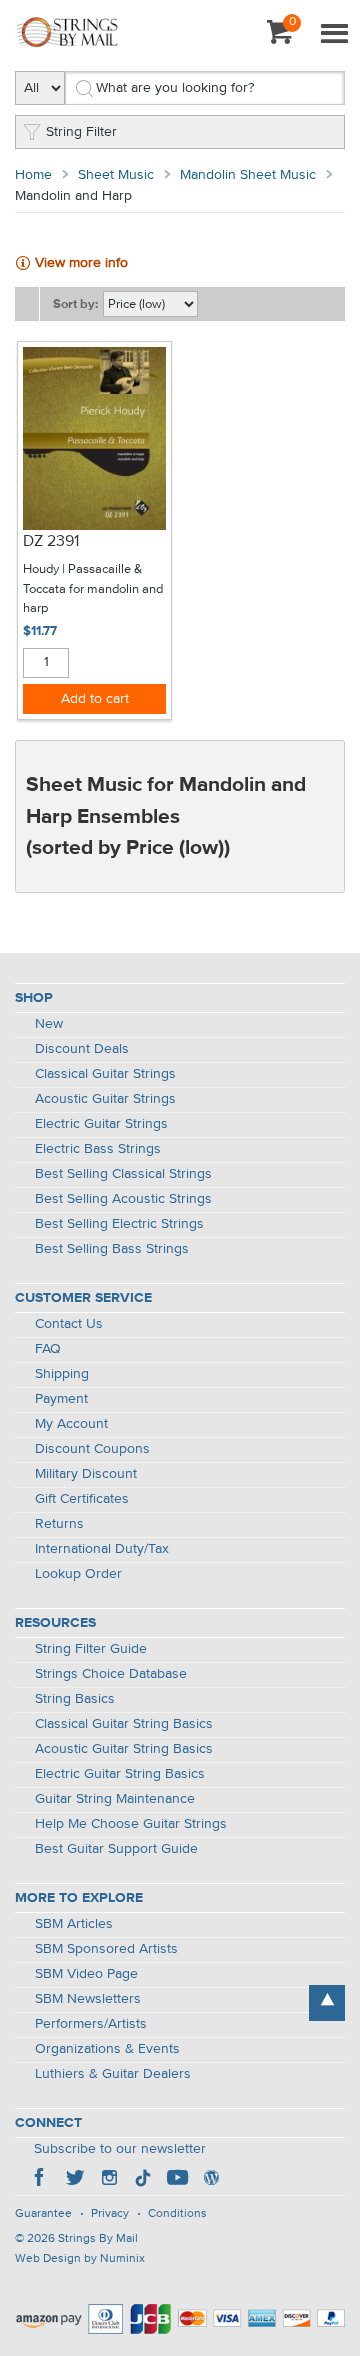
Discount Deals (82, 1049)
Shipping (62, 1374)
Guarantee (43, 2214)
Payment (61, 1399)
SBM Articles (74, 1924)
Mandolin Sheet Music (248, 175)
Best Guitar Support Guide (116, 1849)
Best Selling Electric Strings (119, 1224)
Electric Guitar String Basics (120, 1774)
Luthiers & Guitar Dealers (113, 2074)
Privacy (110, 2214)
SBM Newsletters (88, 1999)
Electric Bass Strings (98, 1149)
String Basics (75, 1699)
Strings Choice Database (111, 1674)
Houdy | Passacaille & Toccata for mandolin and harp (93, 589)
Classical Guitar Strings (105, 1074)
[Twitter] (75, 2180)
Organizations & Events (107, 2049)
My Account (71, 1424)
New (49, 1024)
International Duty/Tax (102, 1549)
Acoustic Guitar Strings (105, 1099)
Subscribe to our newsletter (120, 2149)
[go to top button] (327, 2003)
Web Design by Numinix (80, 2259)
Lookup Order (78, 1574)
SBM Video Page (86, 1974)
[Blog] (211, 2180)
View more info (81, 263)
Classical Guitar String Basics (124, 1724)
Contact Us (69, 1324)
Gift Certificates (82, 1499)
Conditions (177, 2214)
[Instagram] (109, 2180)
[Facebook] (41, 2180)
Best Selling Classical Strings (123, 1174)
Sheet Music (116, 175)
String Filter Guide (91, 1649)
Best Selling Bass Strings (112, 1249)
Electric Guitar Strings (101, 1124)
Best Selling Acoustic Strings (123, 1199)
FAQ (48, 1349)
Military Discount (86, 1474)
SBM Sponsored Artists (106, 1949)
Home (33, 175)
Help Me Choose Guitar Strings (131, 1824)
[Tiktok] (143, 2180)
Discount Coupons (92, 1449)
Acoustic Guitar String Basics (124, 1749)
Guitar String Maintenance (115, 1799)
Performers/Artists (91, 2024)
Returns (59, 1524)
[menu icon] (334, 35)
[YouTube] (177, 2180)
